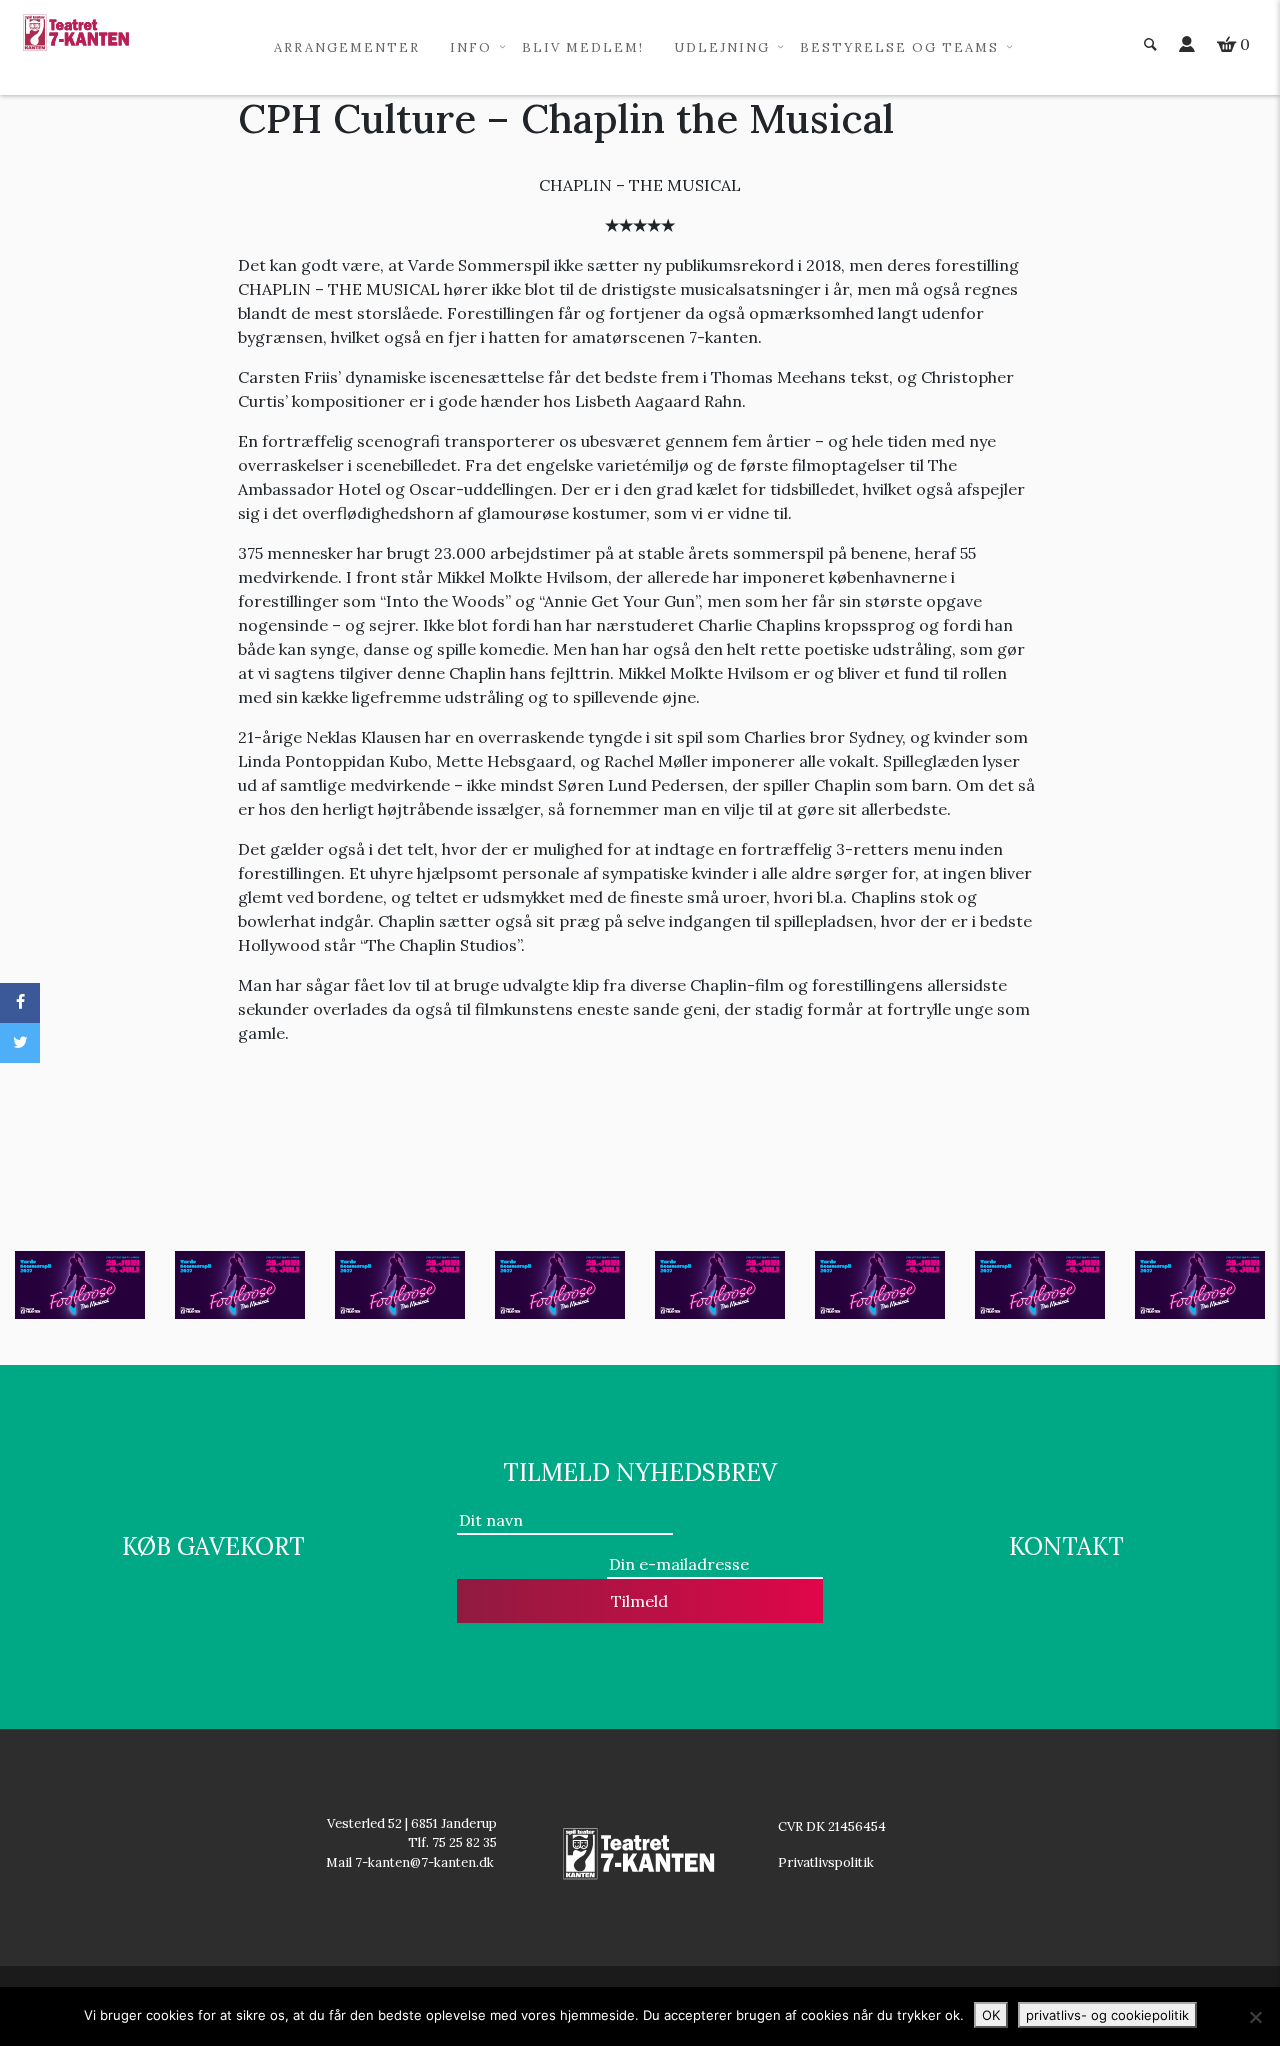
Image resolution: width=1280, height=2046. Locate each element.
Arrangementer (347, 47)
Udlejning (722, 47)
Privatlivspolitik (827, 1862)
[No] (1255, 2017)
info (471, 47)
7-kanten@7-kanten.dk (426, 1862)
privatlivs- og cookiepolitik (1107, 2015)
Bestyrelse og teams (899, 47)
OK (991, 2015)
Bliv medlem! (583, 47)
